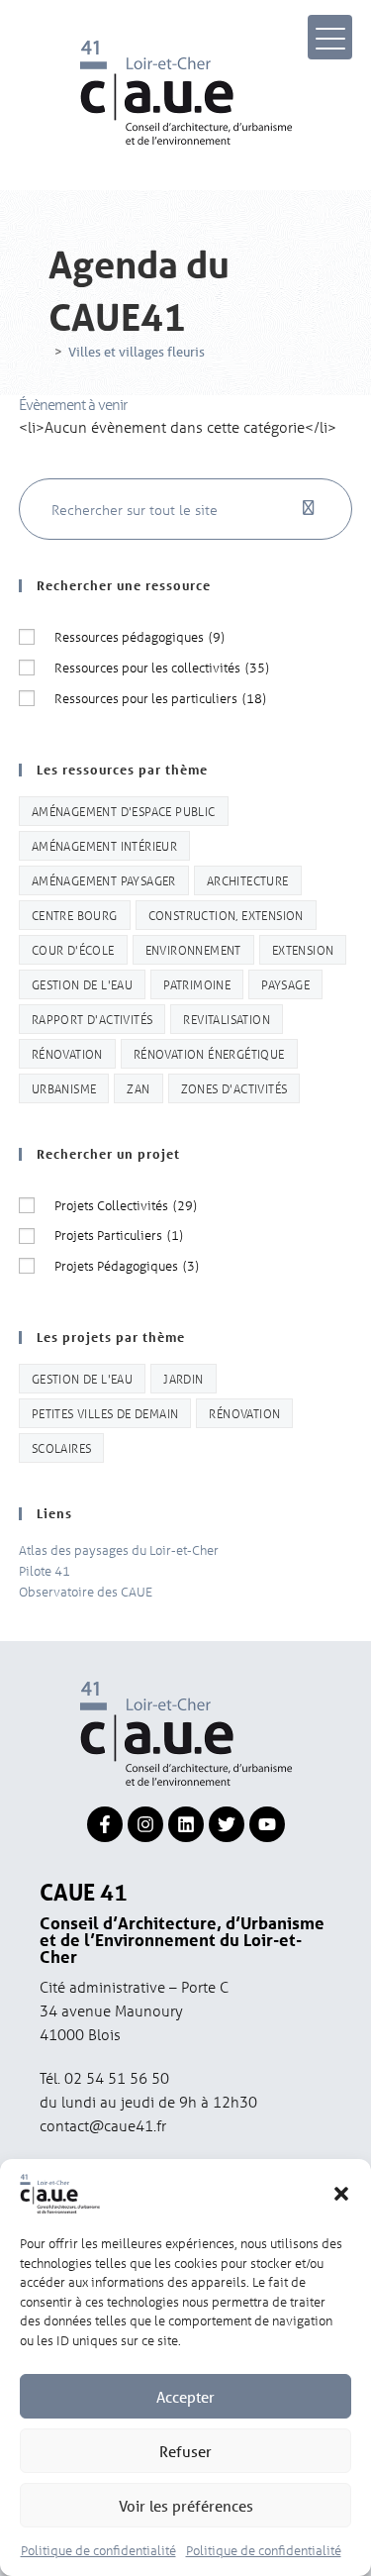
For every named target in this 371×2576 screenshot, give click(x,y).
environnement (193, 949)
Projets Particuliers (119, 1235)
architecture (248, 880)
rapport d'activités (93, 1019)
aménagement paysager (104, 880)
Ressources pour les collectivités (162, 667)
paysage (285, 984)
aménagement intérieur (104, 845)
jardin (183, 1378)
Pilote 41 (45, 1570)
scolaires (62, 1447)
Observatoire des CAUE (86, 1591)
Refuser (185, 2451)
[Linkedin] (186, 1824)
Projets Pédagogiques (127, 1265)
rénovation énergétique (209, 1053)
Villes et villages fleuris (137, 352)
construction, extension (226, 915)
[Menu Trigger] (330, 37)
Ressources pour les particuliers (160, 698)
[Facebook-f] (105, 1824)
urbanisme (64, 1088)
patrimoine (197, 984)
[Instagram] (145, 1824)
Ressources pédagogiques (139, 636)
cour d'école (73, 949)
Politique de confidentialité (98, 2550)
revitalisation (227, 1019)
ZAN (138, 1088)
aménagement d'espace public (124, 811)
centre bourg (75, 915)
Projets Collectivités (126, 1205)
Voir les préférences (186, 2506)
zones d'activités (234, 1088)
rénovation (67, 1053)
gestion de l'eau (82, 984)
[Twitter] (227, 1824)
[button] (341, 2194)
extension (303, 949)
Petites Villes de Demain (105, 1413)
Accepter (185, 2397)
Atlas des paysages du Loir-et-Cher (119, 1549)
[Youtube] (267, 1824)
